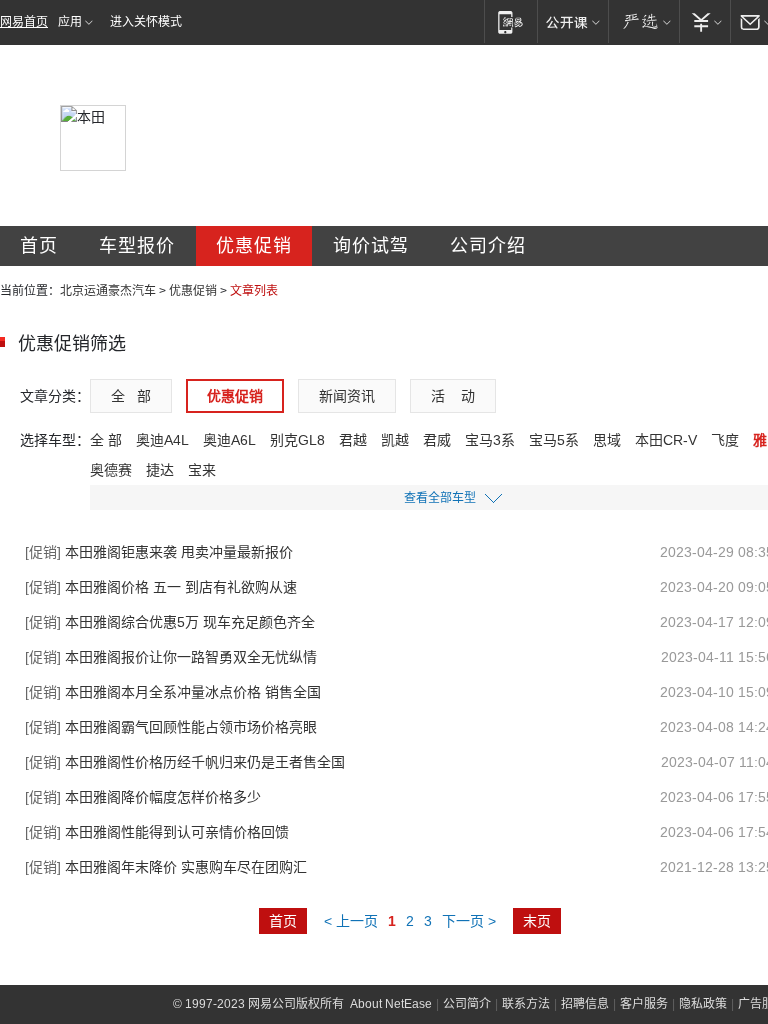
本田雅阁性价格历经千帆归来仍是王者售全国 (185, 762)
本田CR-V (666, 440)
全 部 (131, 396)
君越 (353, 440)
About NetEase (391, 1004)
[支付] (704, 21)
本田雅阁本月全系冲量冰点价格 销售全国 (173, 692)
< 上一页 (351, 921)
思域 (607, 440)
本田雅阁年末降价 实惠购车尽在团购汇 (166, 867)
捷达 (160, 470)
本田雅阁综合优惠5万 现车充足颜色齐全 (170, 622)
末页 (537, 921)
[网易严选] (643, 21)
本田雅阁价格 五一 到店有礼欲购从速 (161, 587)
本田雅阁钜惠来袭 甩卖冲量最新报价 (159, 552)
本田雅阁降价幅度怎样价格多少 (143, 797)
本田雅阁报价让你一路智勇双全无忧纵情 (171, 657)
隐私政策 (703, 1004)
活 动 (453, 396)
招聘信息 (585, 1004)
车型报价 (137, 246)
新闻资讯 (347, 396)
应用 (70, 22)
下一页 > (469, 921)
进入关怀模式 (146, 22)
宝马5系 (554, 440)
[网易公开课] (572, 21)
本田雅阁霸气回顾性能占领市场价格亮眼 (171, 727)
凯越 (395, 440)
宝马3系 (490, 440)
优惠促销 (254, 246)
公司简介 (467, 1004)
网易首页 (24, 22)
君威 (437, 440)
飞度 (725, 440)
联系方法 (526, 1004)
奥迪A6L (229, 440)
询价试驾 (371, 246)
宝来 (202, 470)
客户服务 (644, 1004)
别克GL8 (297, 440)
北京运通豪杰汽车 (108, 291)
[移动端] (510, 21)
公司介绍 (488, 246)
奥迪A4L (162, 440)
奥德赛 (111, 470)
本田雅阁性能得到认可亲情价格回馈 (157, 832)
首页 (39, 246)
